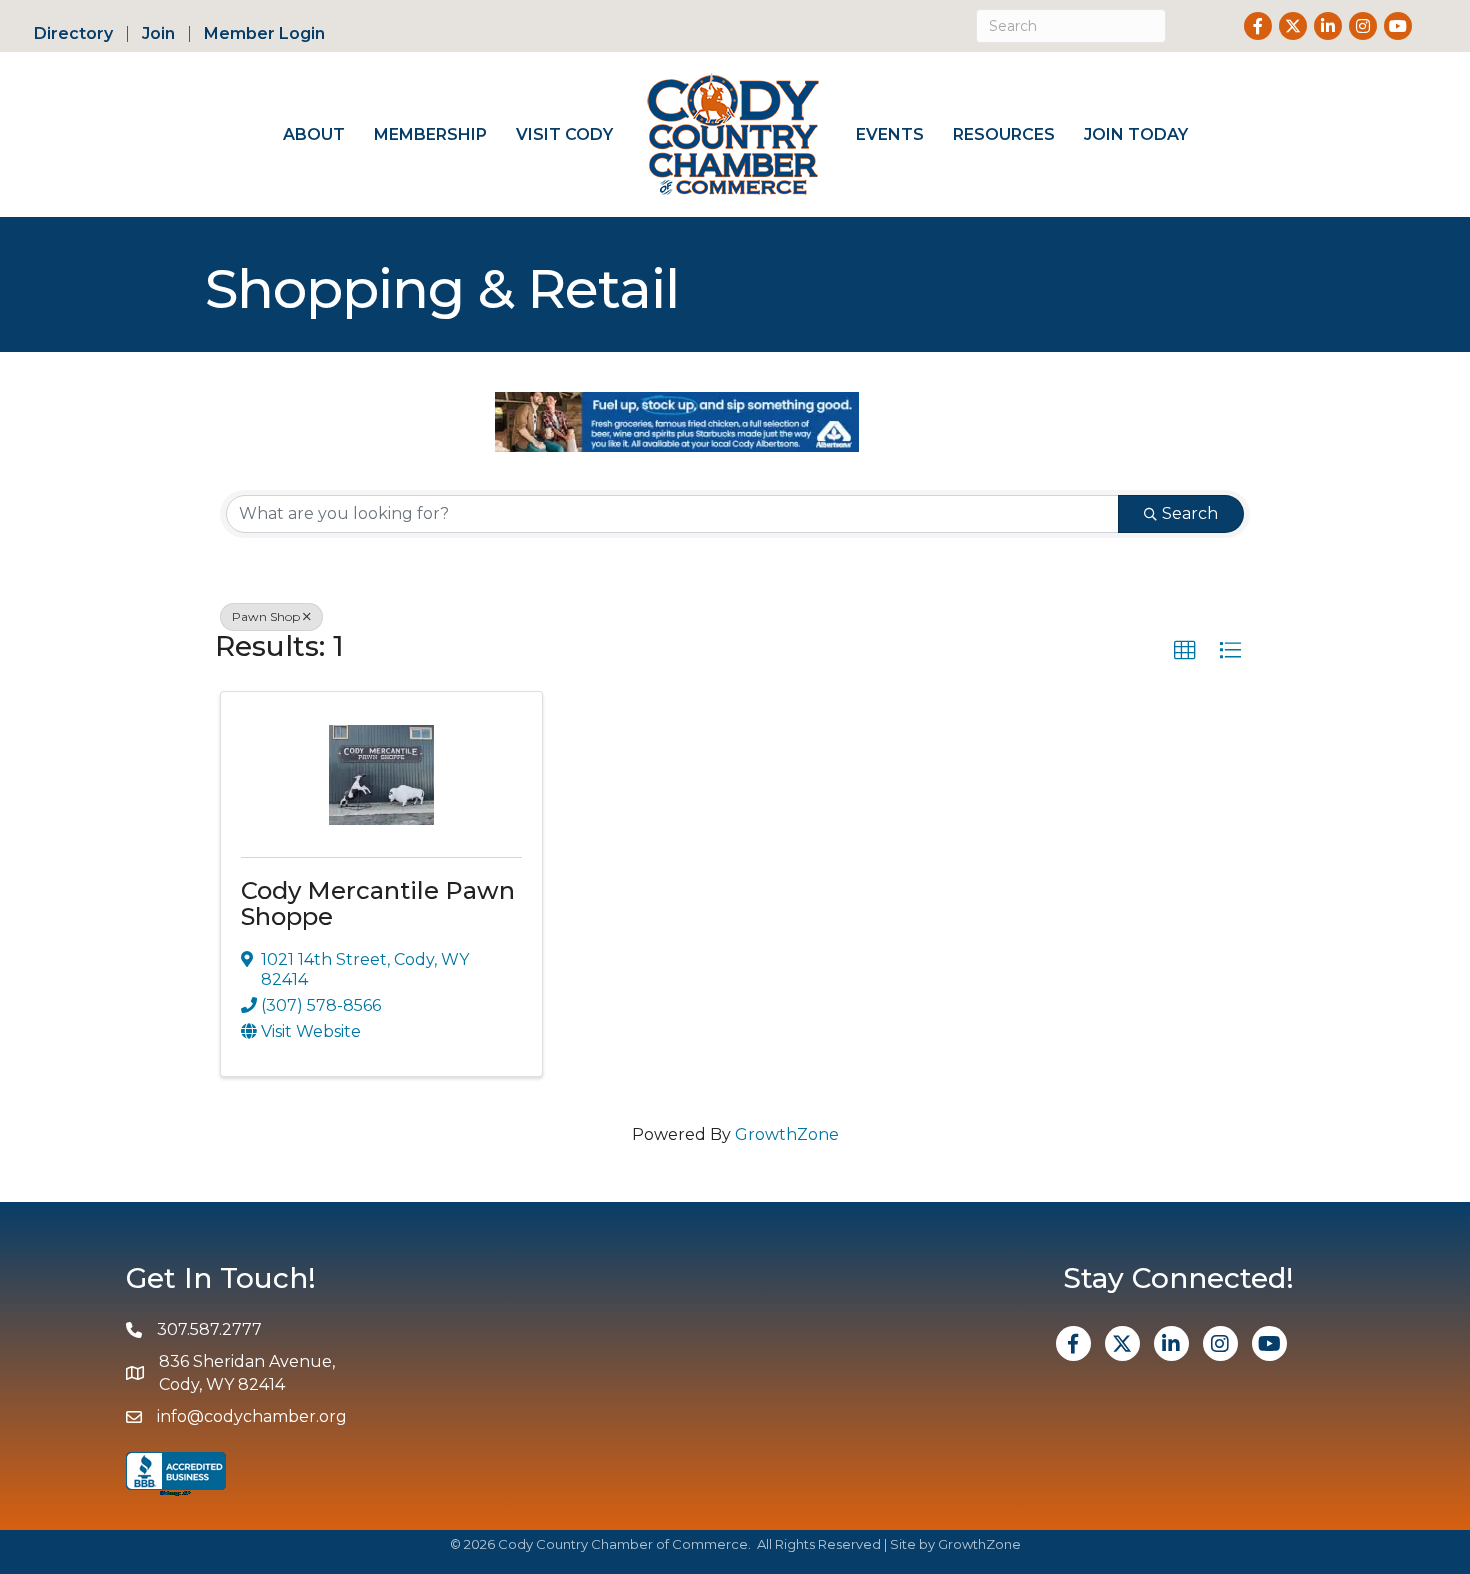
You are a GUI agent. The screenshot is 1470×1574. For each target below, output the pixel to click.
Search (1190, 513)
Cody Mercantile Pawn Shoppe (378, 903)
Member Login (264, 34)
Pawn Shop (266, 616)
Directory (73, 34)
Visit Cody (564, 134)
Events (890, 134)
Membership (430, 134)
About (314, 134)
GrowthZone (787, 1134)
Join (158, 34)
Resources (1004, 134)
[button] (1185, 651)
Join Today (1136, 134)
